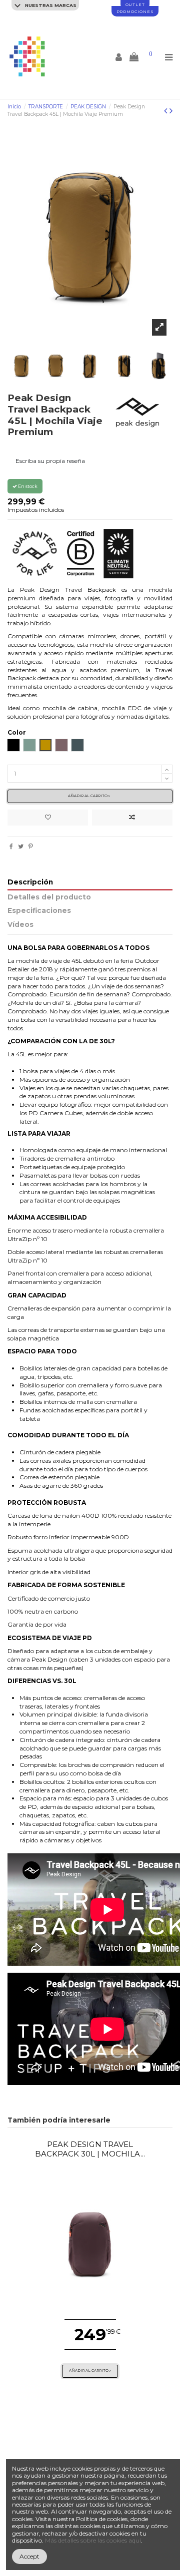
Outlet (135, 4)
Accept (29, 2556)
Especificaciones (39, 911)
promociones (135, 11)
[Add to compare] (132, 818)
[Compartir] (11, 846)
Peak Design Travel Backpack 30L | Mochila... (90, 2149)
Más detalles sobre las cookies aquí (93, 2540)
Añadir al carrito (88, 796)
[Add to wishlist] (48, 818)
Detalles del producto (49, 897)
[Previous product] (167, 111)
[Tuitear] (21, 846)
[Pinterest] (31, 846)
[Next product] (171, 111)
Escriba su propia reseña (50, 461)
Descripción (30, 882)
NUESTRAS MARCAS (50, 5)
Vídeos (20, 925)
